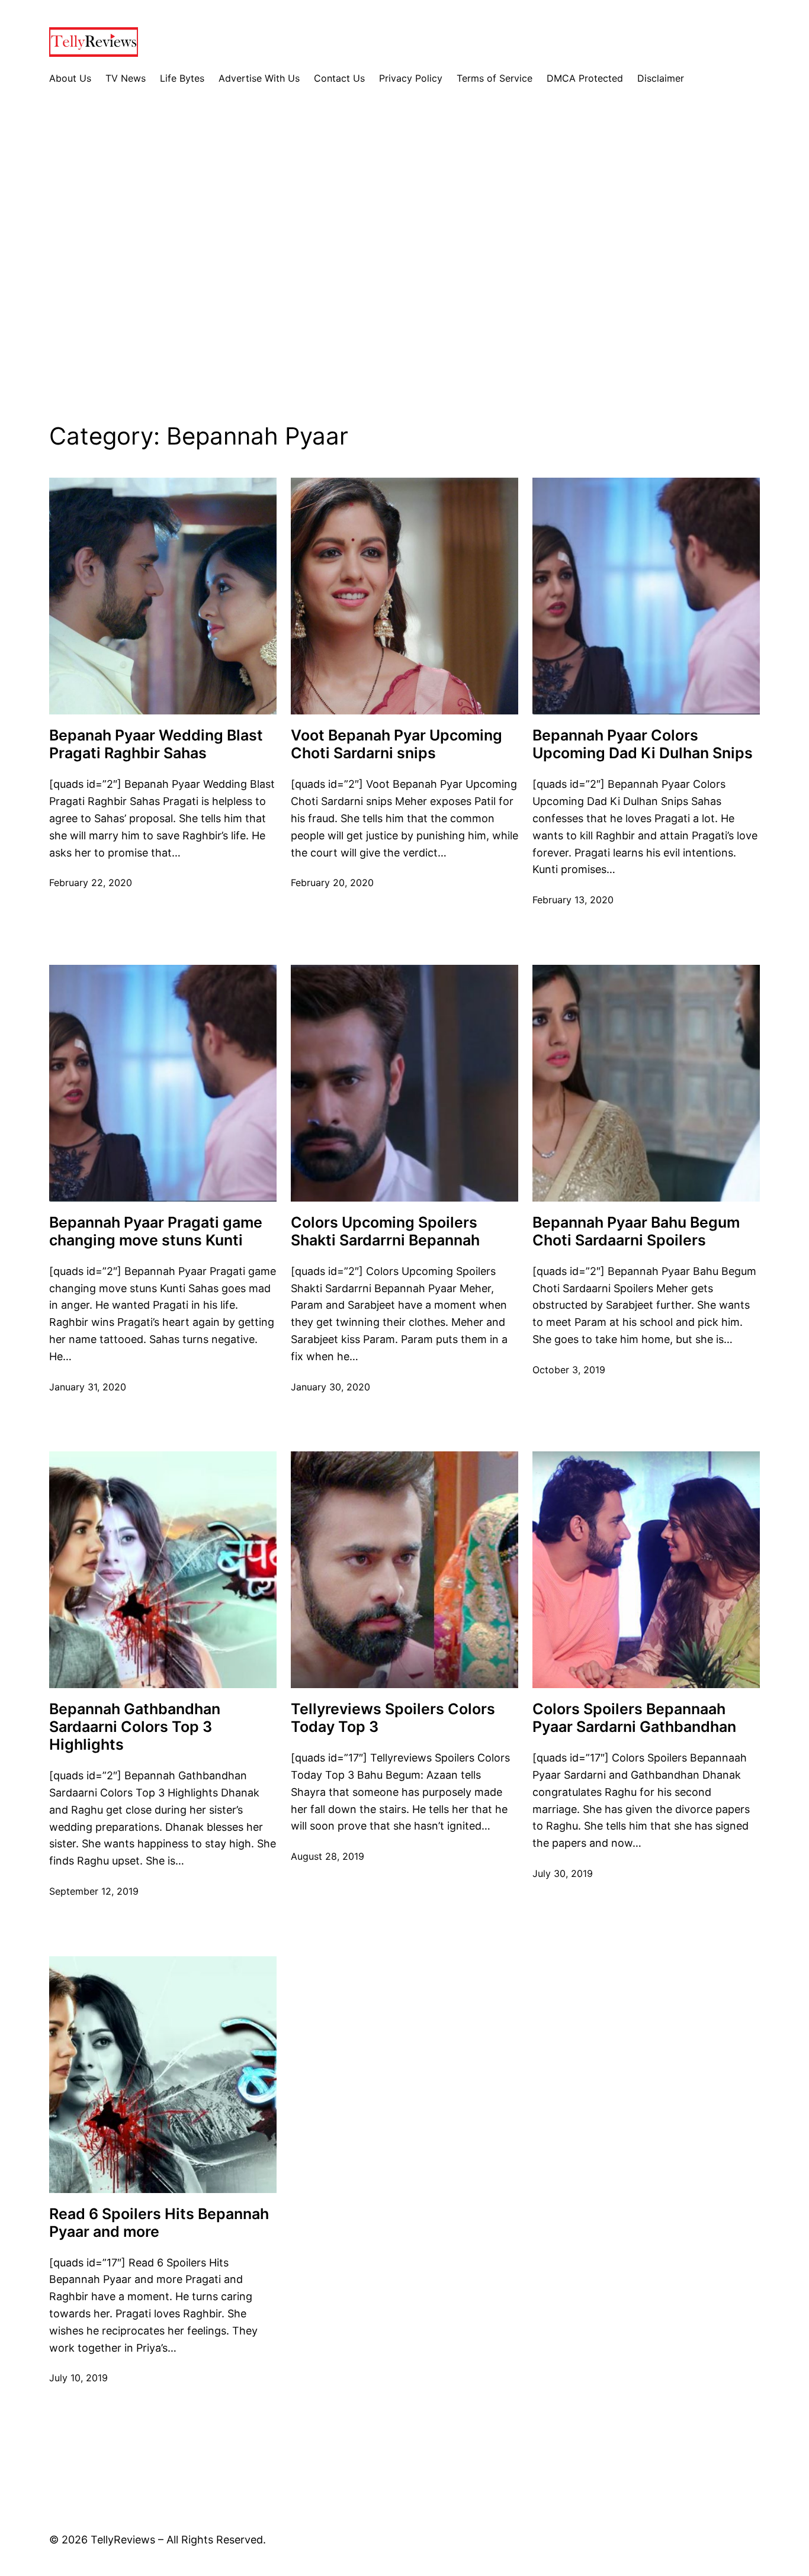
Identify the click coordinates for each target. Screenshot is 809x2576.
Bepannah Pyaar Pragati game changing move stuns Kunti (156, 1231)
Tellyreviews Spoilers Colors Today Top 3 (393, 1718)
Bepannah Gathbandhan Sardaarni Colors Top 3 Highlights (135, 1727)
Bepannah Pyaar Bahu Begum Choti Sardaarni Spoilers (636, 1231)
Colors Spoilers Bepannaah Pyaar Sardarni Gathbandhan (634, 1718)
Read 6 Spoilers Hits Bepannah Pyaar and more (159, 2223)
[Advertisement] (404, 263)
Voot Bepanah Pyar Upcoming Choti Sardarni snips (397, 744)
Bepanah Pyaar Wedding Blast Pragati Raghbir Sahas (156, 744)
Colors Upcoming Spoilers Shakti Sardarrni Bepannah (385, 1231)
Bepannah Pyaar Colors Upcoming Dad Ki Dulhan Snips (643, 744)
